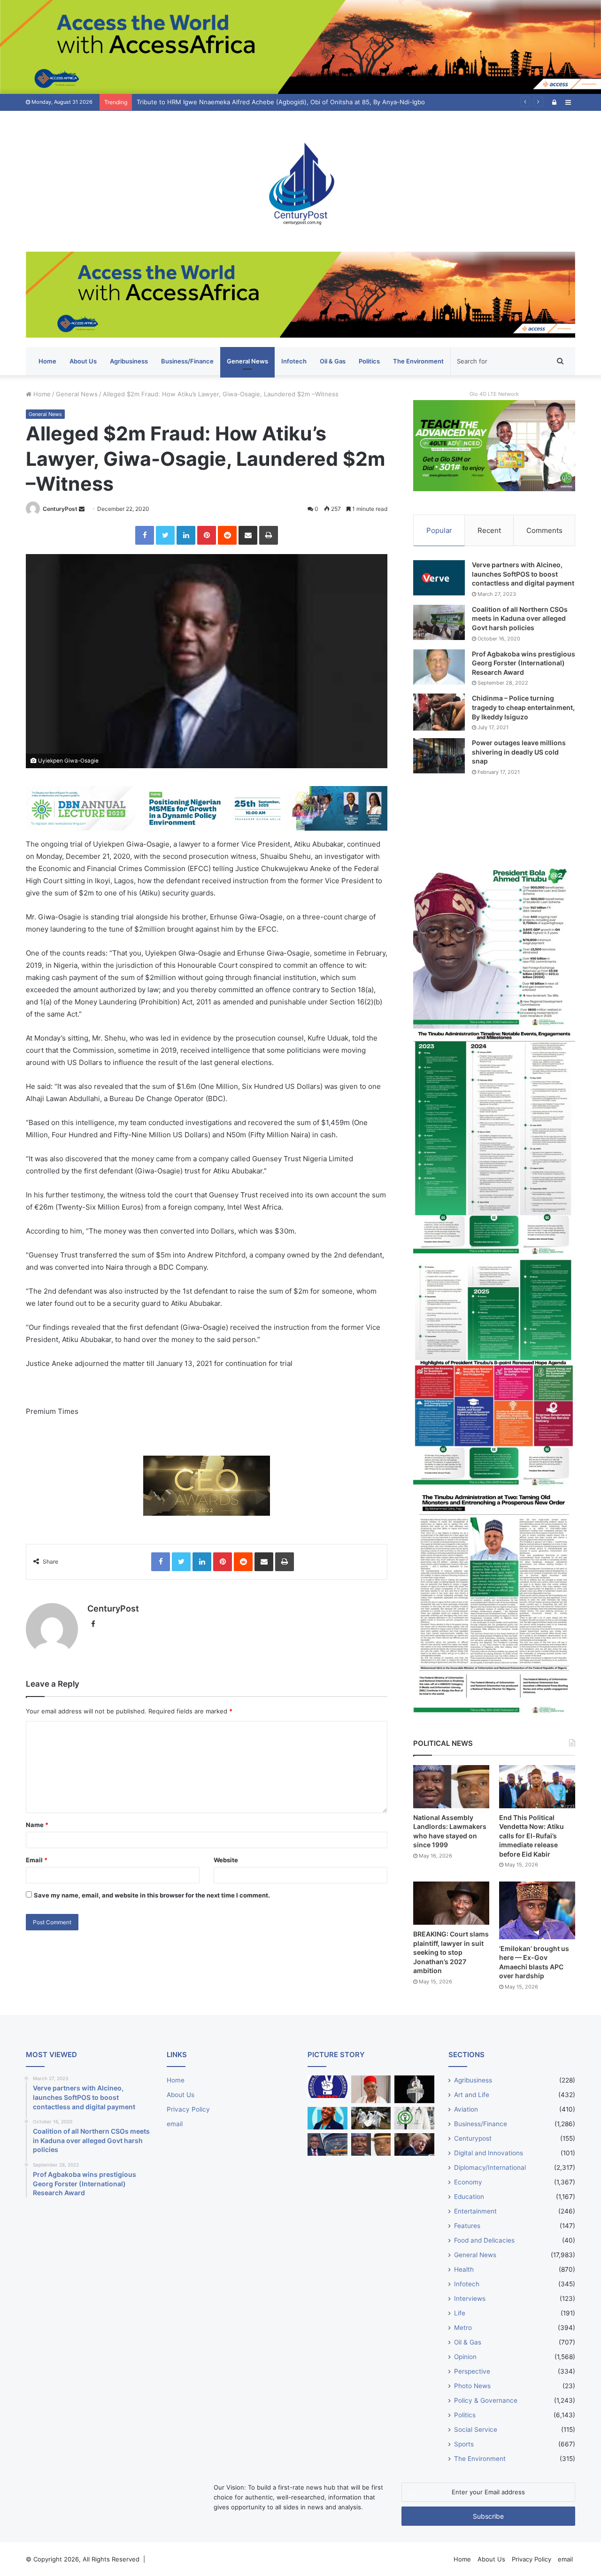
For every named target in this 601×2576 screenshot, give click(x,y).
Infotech (294, 361)
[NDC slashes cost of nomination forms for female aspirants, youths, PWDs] (327, 2087)
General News (247, 361)
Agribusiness (129, 361)
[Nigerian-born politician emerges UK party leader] (327, 2118)
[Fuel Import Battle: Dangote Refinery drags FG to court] (327, 2144)
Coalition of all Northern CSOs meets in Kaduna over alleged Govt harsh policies (520, 618)
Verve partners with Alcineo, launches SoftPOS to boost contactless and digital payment (523, 574)
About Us (83, 361)
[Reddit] (227, 535)
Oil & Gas (333, 361)
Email (37, 1860)
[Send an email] (82, 509)
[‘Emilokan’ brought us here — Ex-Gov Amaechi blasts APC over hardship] (537, 1910)
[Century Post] (300, 181)
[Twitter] (165, 535)
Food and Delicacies (484, 2240)
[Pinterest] (207, 535)
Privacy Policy (188, 2109)
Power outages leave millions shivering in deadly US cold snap (519, 752)
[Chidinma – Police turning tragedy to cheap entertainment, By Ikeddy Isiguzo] (439, 712)
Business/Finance (187, 361)
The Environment (418, 361)
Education (469, 2197)
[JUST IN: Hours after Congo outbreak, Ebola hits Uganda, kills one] (371, 2118)
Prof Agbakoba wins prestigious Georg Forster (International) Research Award (524, 663)
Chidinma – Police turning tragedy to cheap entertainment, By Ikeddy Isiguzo (523, 707)
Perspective (472, 2371)
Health (464, 2269)
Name (37, 1825)
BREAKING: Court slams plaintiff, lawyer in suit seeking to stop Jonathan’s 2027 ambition (451, 1952)
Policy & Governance (486, 2400)
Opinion (465, 2357)
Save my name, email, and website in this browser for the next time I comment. (152, 1895)
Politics (369, 361)
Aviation (466, 2109)
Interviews (470, 2298)
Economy (468, 2182)
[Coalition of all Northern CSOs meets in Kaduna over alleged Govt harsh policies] (439, 622)
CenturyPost (60, 509)
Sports (464, 2444)
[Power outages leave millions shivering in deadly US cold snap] (439, 756)
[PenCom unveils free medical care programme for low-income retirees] (414, 2089)
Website (226, 1860)
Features (467, 2226)
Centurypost (473, 2138)
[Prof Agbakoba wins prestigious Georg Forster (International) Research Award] (439, 667)
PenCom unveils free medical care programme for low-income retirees (240, 102)
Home (47, 361)
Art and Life (472, 2095)
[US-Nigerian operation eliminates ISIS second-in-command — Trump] (414, 2144)
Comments (544, 530)
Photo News (472, 2386)
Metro (463, 2328)
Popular (439, 530)
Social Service (476, 2429)
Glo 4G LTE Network (494, 394)
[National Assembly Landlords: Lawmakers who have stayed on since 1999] (451, 1786)
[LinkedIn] (186, 535)
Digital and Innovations (489, 2153)
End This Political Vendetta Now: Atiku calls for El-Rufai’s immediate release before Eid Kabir (532, 1836)
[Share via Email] (248, 535)
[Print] (269, 535)
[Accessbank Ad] (300, 294)
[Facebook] (145, 535)
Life (460, 2313)
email (175, 2124)
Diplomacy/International (490, 2167)
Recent (489, 530)
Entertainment (475, 2211)
